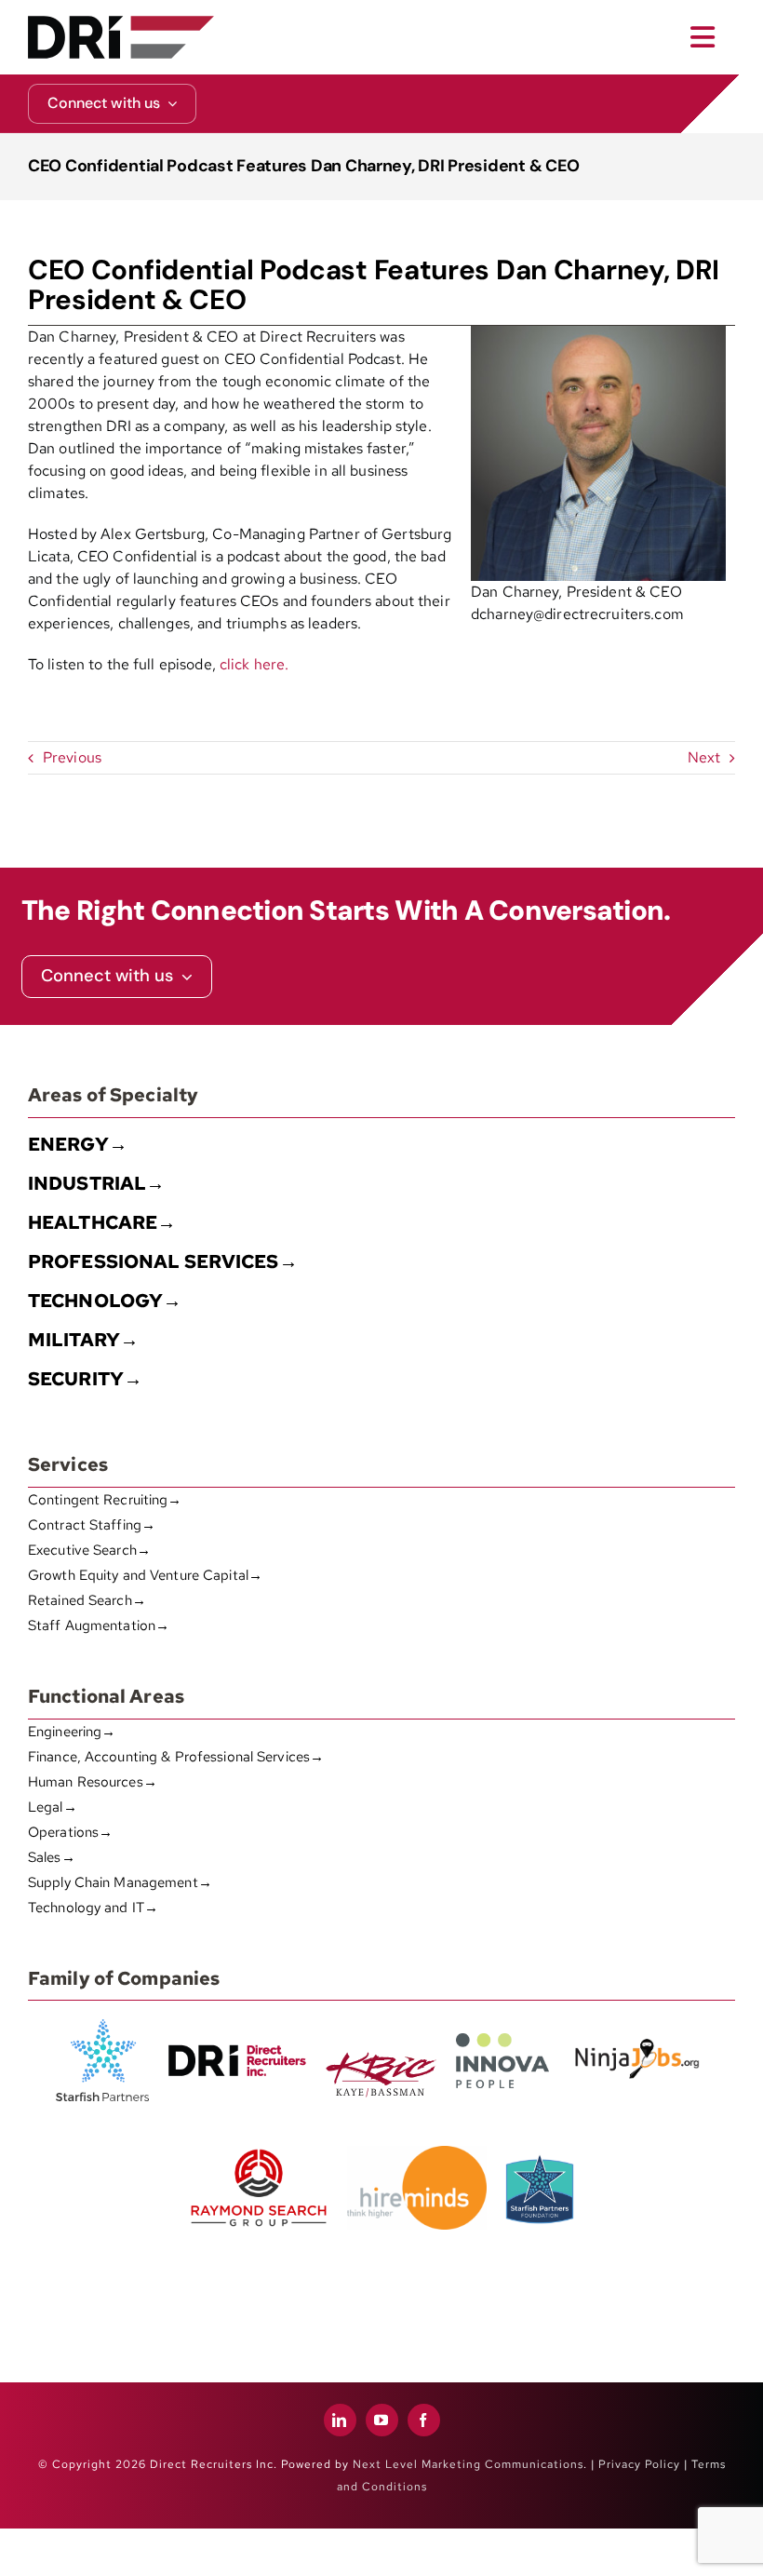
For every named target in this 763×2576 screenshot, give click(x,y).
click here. (254, 664)
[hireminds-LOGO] (417, 2153)
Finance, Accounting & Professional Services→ (176, 1757)
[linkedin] (340, 2420)
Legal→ (53, 1807)
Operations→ (70, 1832)
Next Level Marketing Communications (468, 2464)
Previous (72, 757)
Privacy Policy (639, 2464)
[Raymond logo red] (259, 2145)
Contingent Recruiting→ (105, 1500)
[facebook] (424, 2420)
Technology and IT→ (93, 1908)
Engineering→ (72, 1732)
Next (704, 757)
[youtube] (382, 2420)
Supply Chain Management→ (120, 1882)
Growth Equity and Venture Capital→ (145, 1575)
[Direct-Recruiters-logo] (121, 23)
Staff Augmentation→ (99, 1625)
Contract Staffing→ (92, 1525)
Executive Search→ (89, 1550)
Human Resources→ (93, 1782)
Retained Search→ (87, 1600)
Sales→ (52, 1857)
